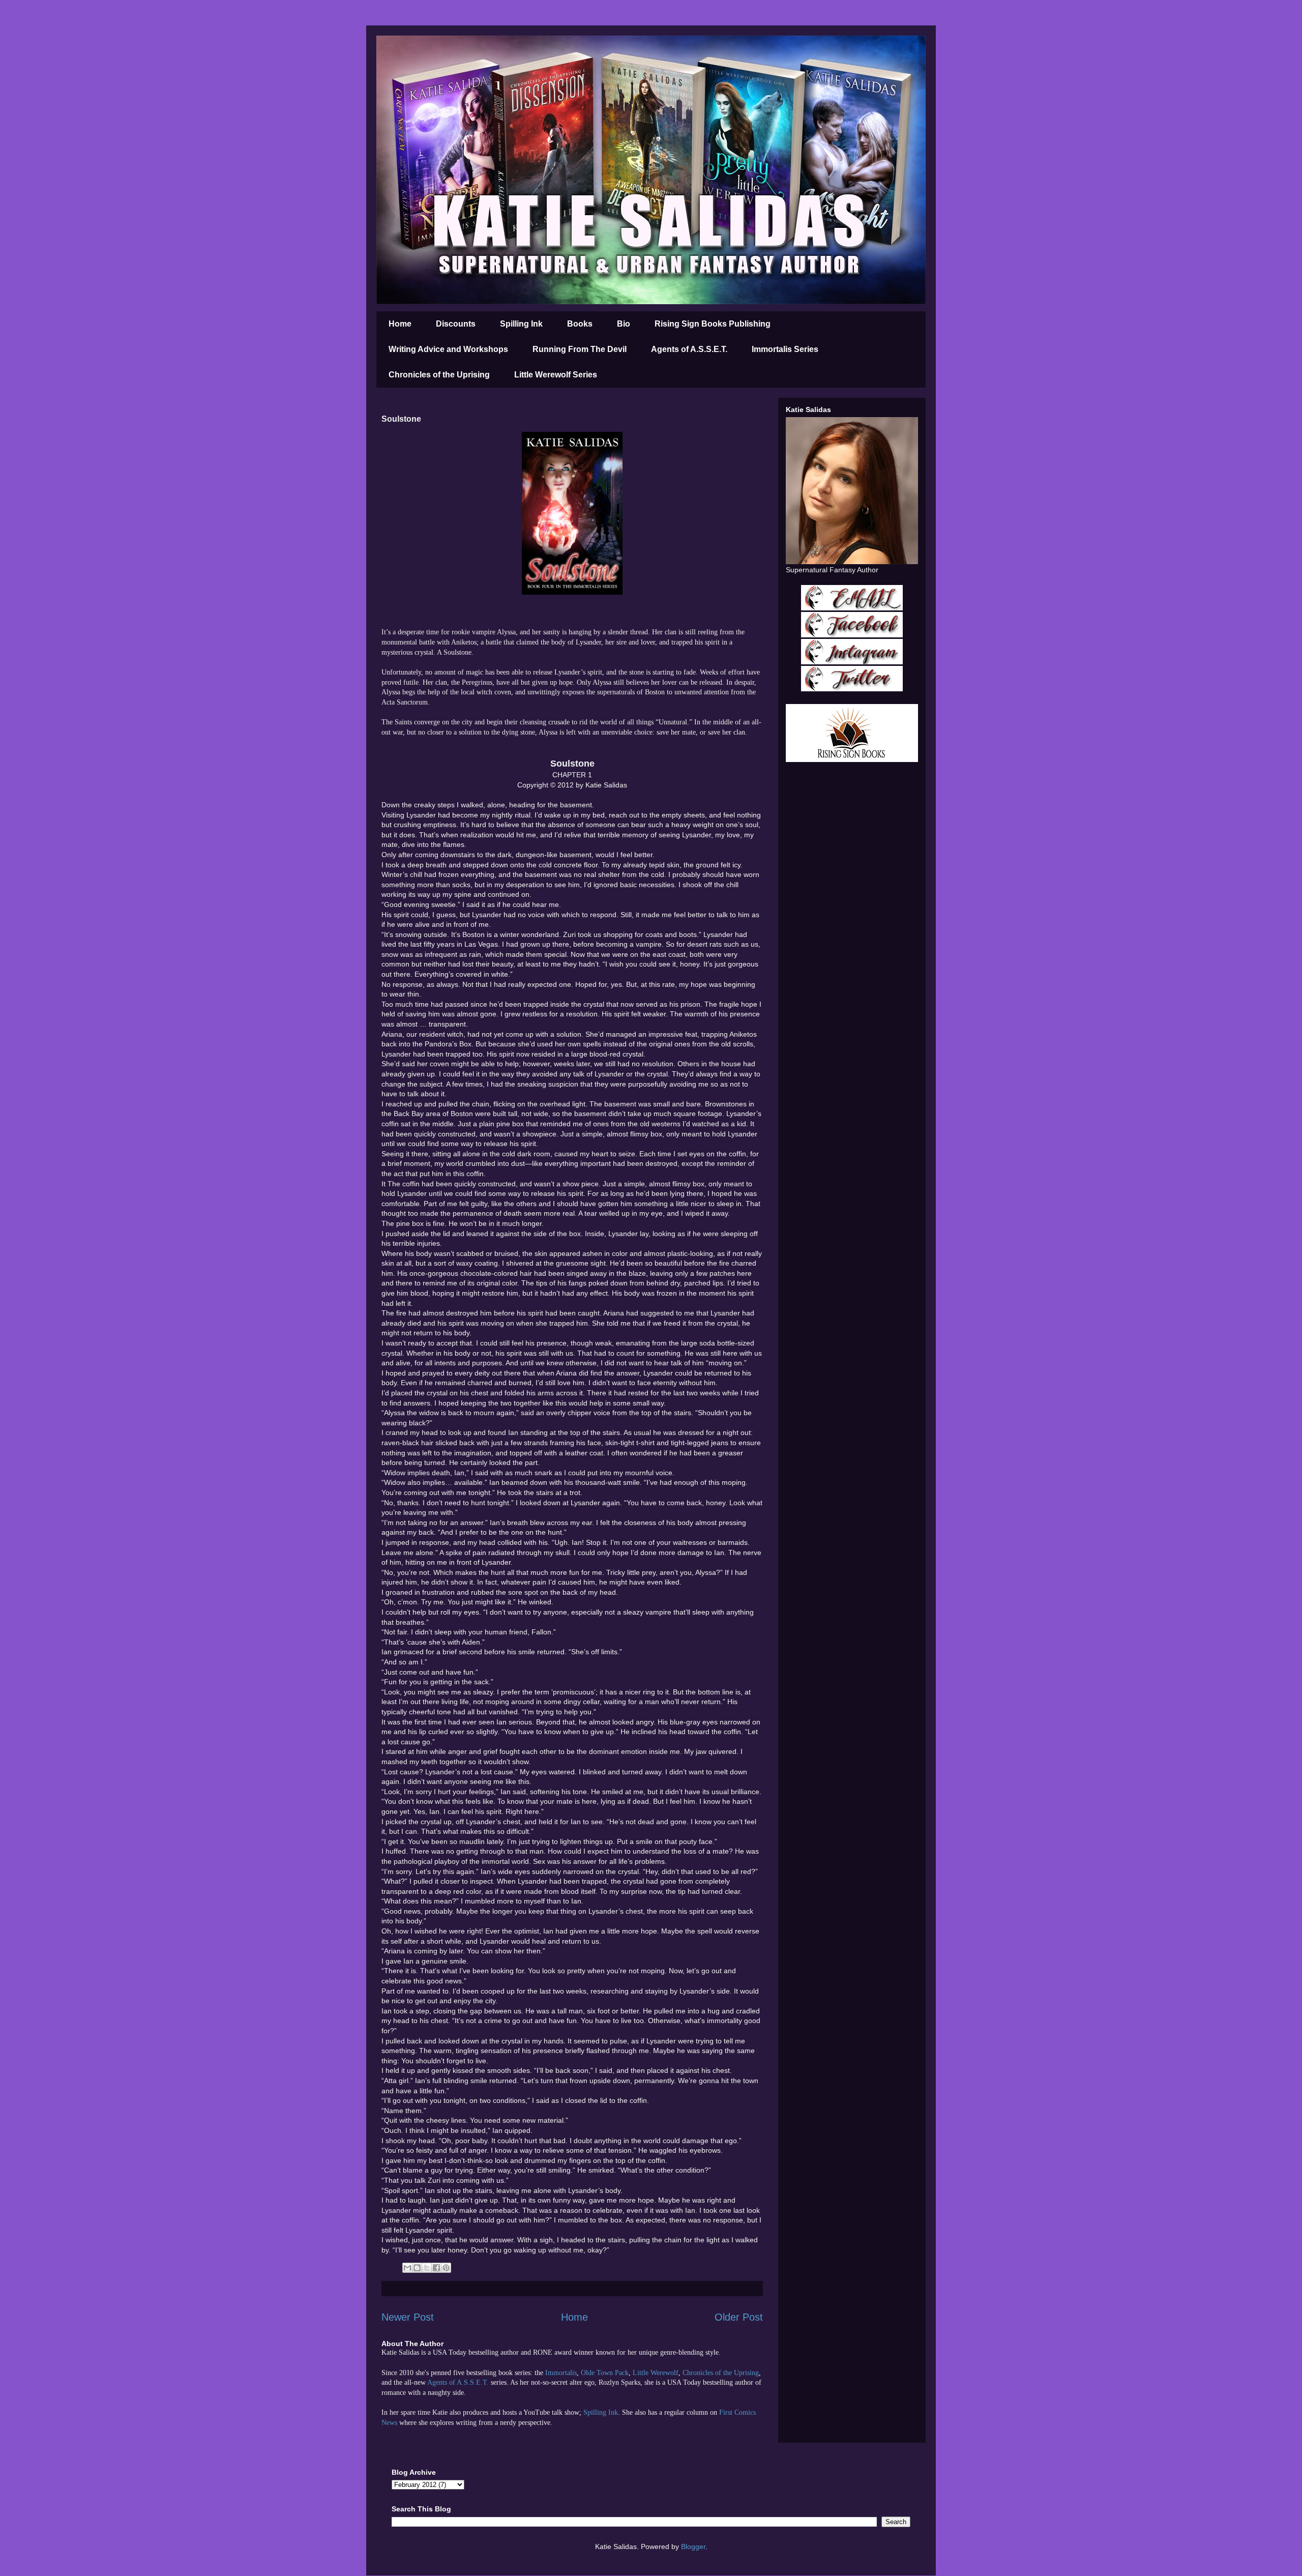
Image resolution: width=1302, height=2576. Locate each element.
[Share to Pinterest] (446, 2268)
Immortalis (561, 2373)
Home (400, 324)
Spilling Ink (521, 324)
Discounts (456, 324)
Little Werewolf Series (556, 375)
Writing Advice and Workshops (448, 349)
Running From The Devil (580, 349)
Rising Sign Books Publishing (713, 324)
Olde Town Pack (605, 2373)
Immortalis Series (785, 349)
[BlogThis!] (417, 2268)
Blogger (693, 2546)
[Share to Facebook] (436, 2268)
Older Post (739, 2317)
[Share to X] (427, 2268)
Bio (624, 324)
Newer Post (408, 2317)
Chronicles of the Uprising (439, 375)
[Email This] (407, 2268)
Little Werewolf (656, 2373)
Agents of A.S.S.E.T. (689, 349)
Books (580, 324)
